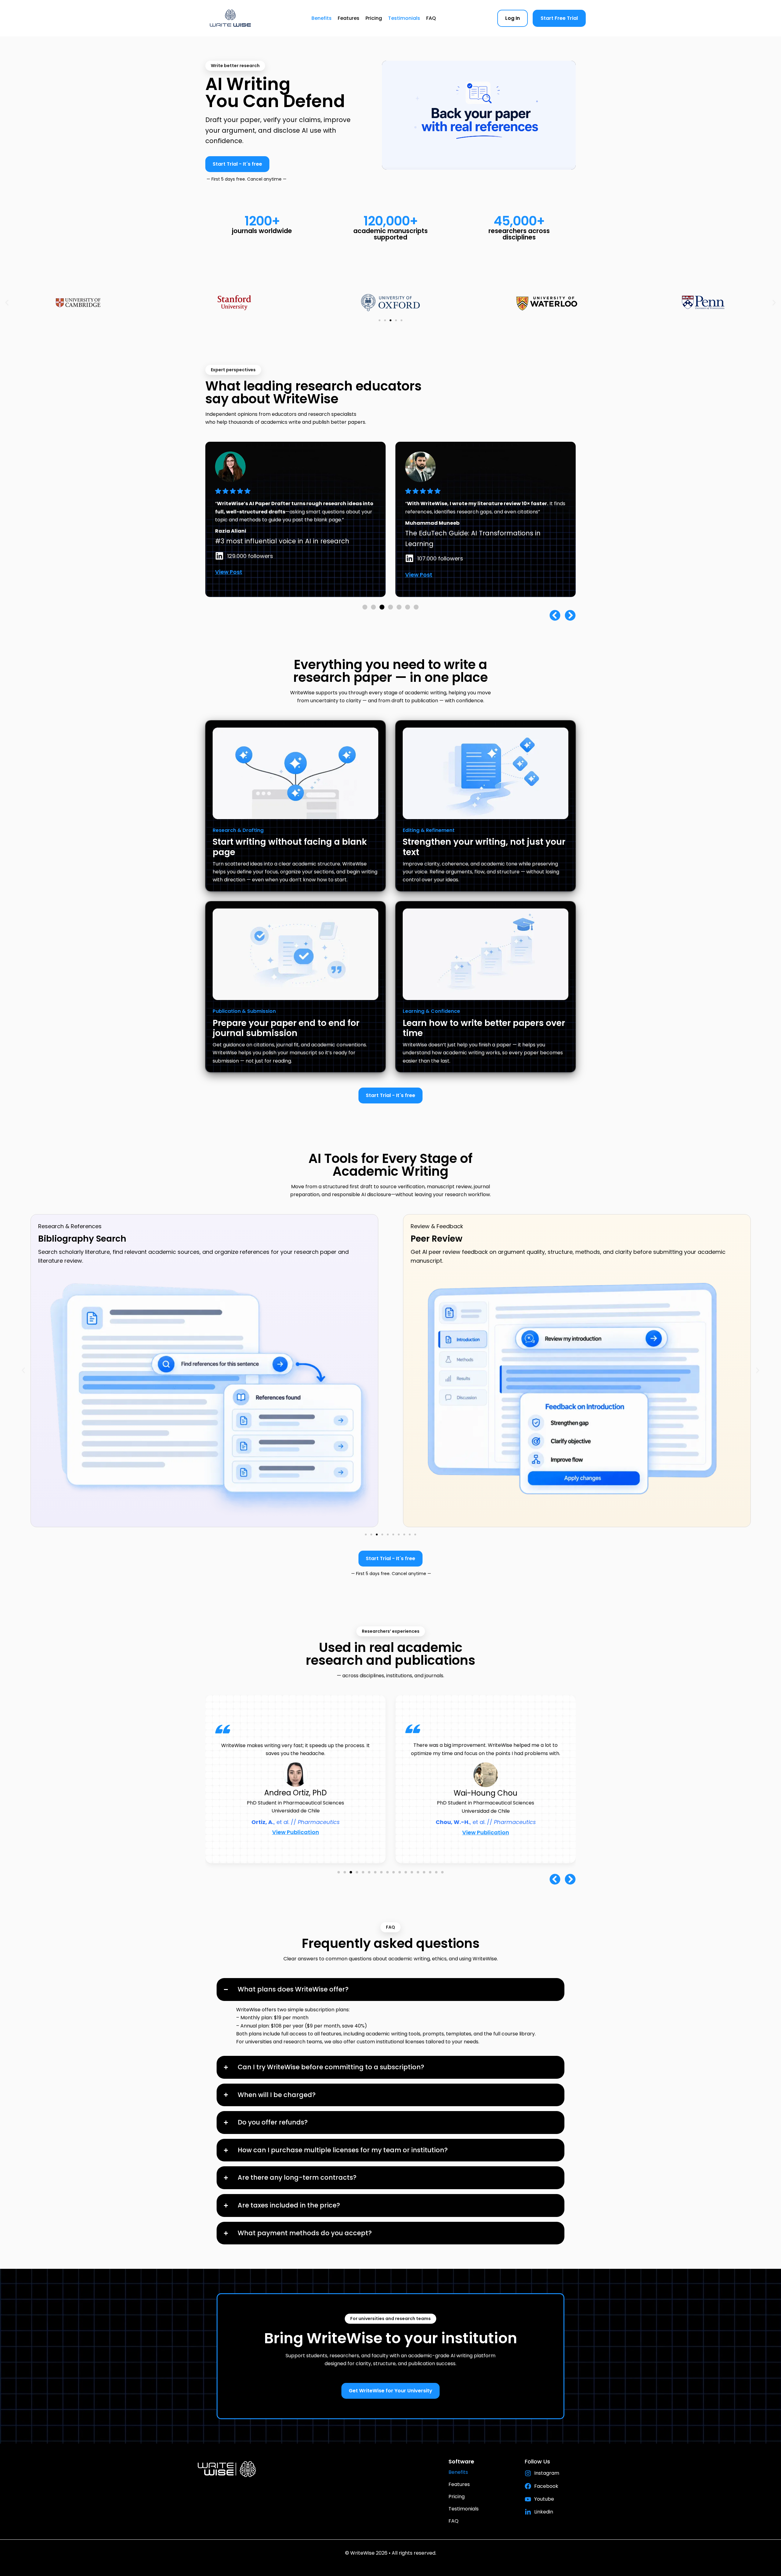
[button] (7, 303)
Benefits (322, 18)
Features (349, 18)
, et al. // (296, 1822)
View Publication (296, 1832)
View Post (334, 583)
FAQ (431, 18)
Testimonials (404, 18)
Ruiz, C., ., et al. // (486, 1818)
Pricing (374, 18)
